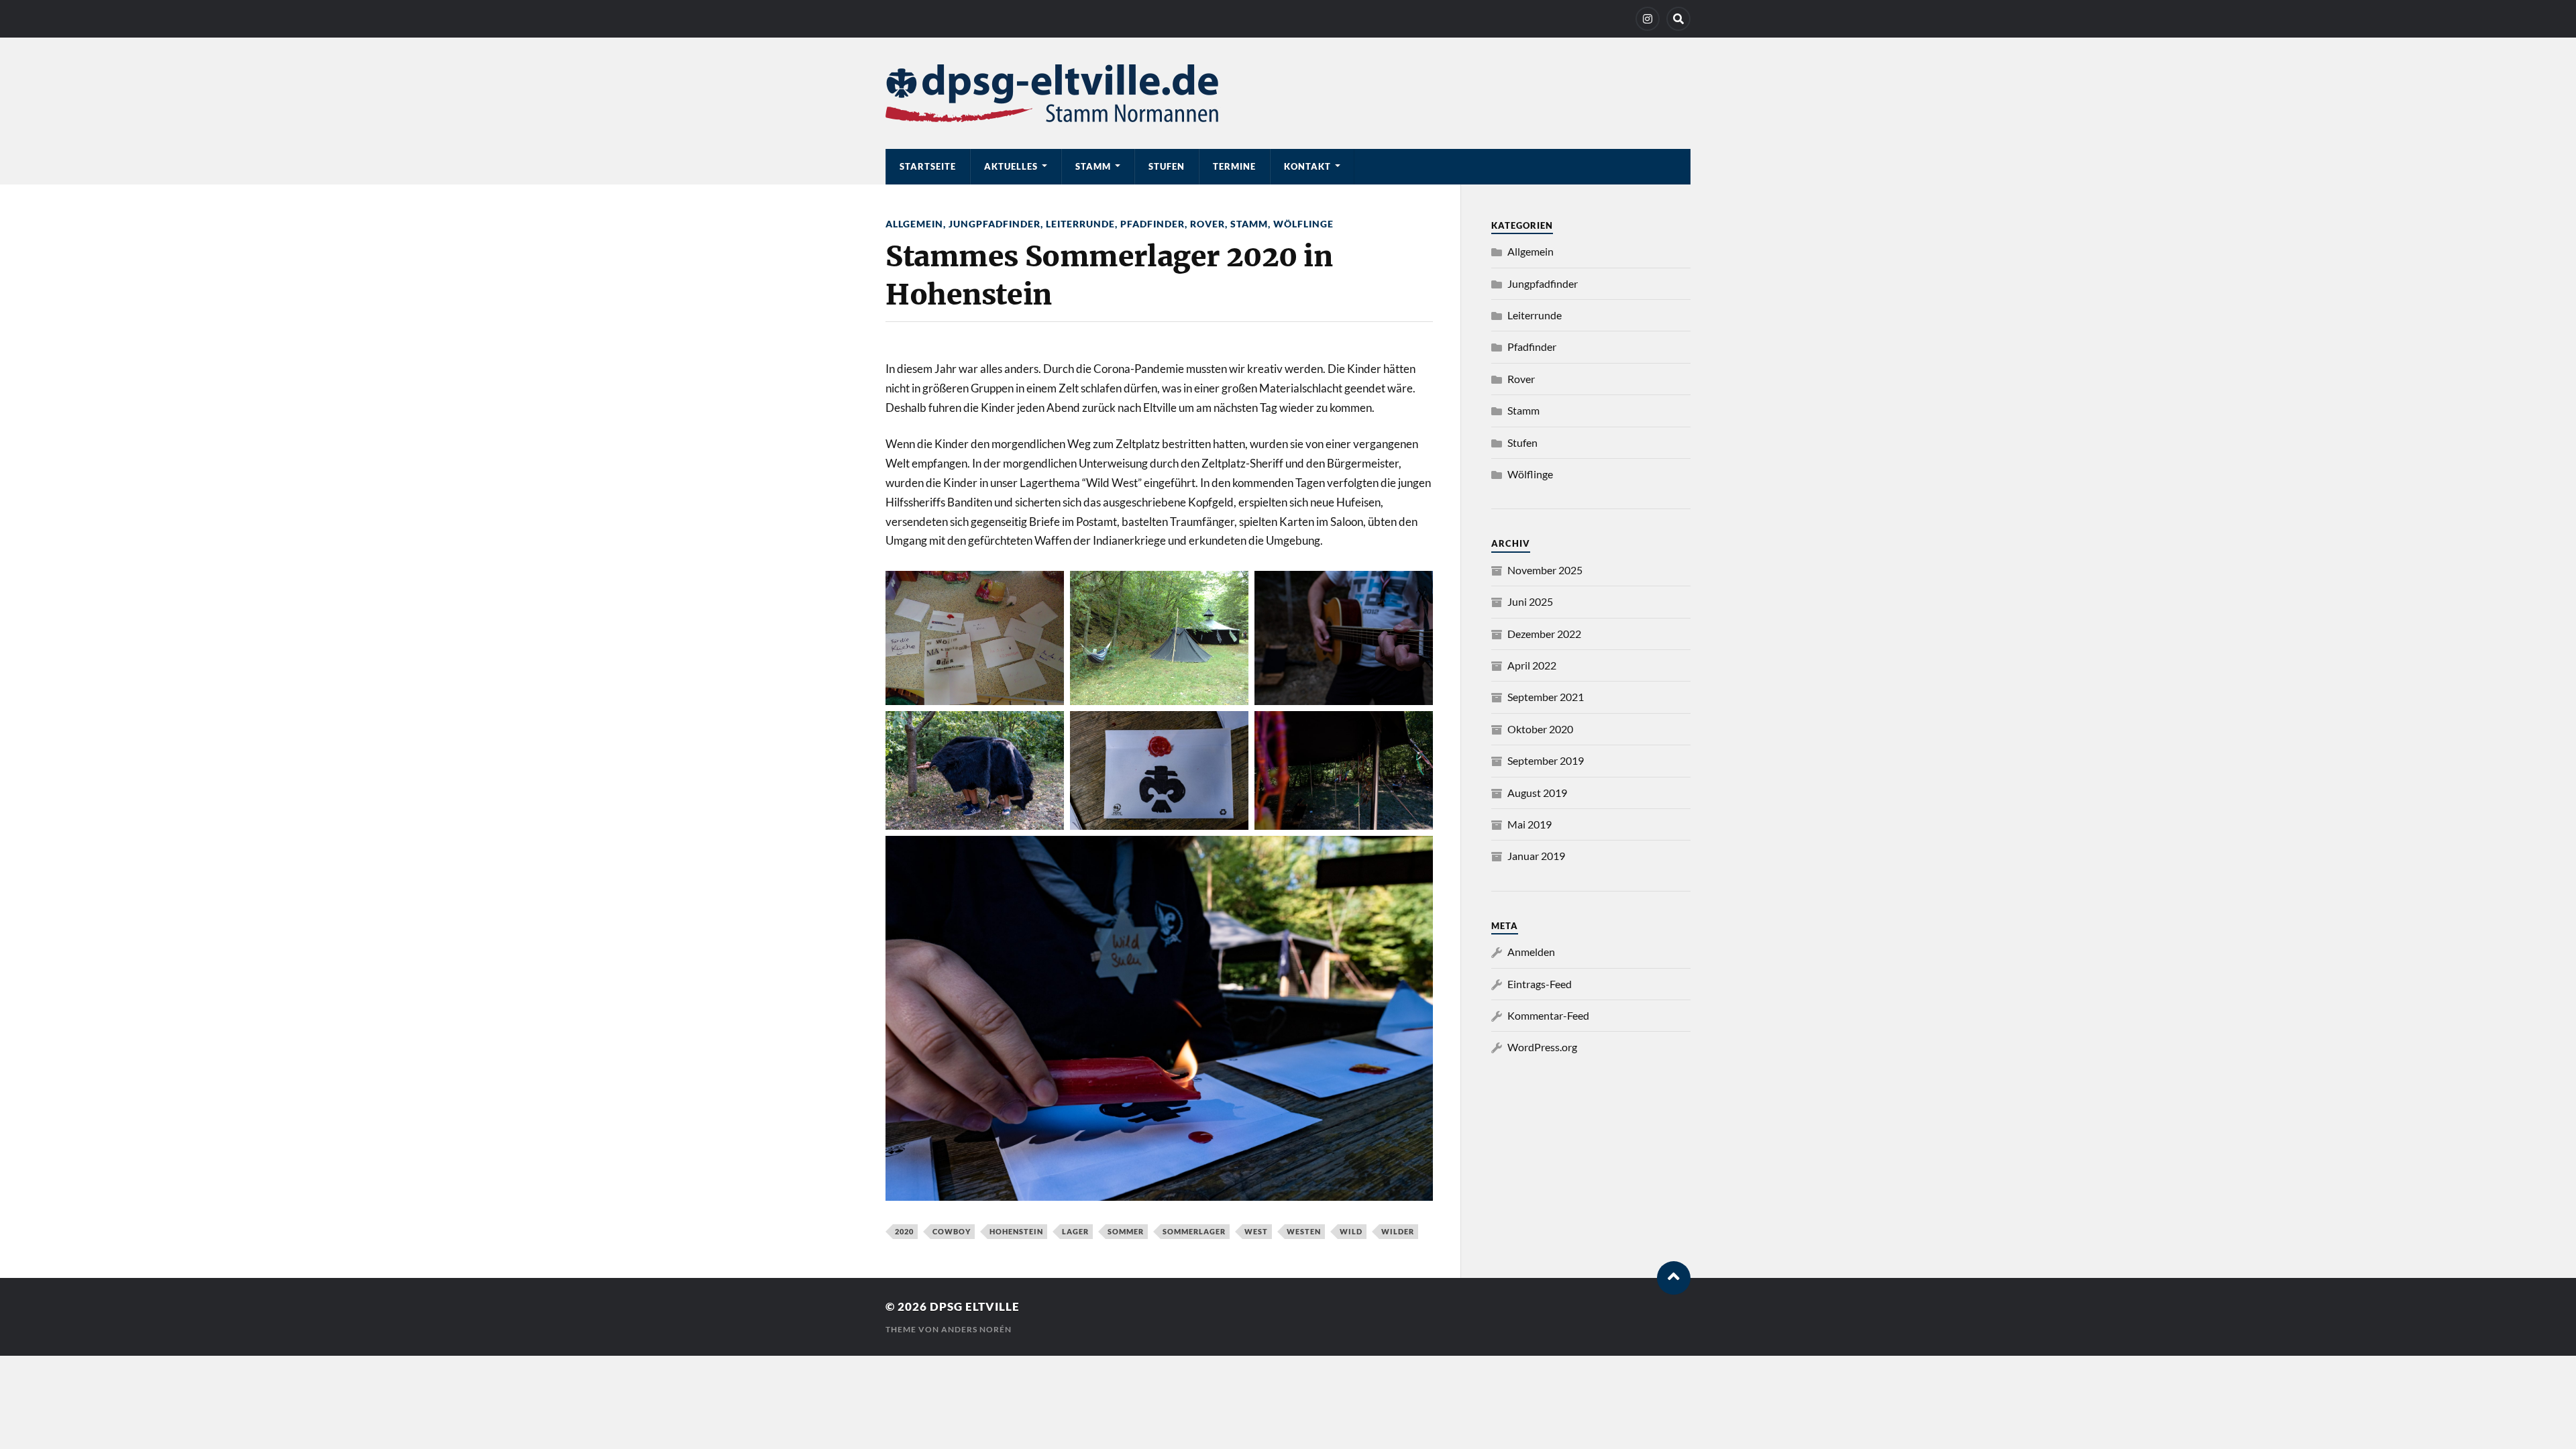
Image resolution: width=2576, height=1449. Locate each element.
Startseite (928, 166)
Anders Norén (976, 1329)
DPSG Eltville (975, 1306)
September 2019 (1546, 760)
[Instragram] (1648, 19)
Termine (1234, 166)
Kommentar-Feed (1548, 1015)
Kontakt (1307, 166)
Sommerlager (1194, 1231)
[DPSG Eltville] (1288, 93)
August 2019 (1537, 793)
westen (1304, 1231)
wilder (1398, 1231)
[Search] (1678, 19)
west (1256, 1231)
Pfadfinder (1152, 224)
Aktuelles (1011, 166)
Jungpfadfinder (995, 224)
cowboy (952, 1231)
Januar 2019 (1536, 856)
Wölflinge (1303, 224)
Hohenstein (1016, 1231)
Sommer (1126, 1231)
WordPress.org (1542, 1047)
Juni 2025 (1530, 601)
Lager (1075, 1231)
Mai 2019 (1529, 824)
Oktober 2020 (1540, 729)
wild (1351, 1231)
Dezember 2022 (1544, 634)
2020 (904, 1231)
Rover (1207, 224)
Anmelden (1531, 952)
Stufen (1167, 166)
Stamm (1093, 166)
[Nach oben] (1674, 1278)
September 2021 (1546, 697)
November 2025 (1545, 570)
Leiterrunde (1080, 224)
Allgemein (914, 224)
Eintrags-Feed (1540, 984)
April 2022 (1532, 665)
